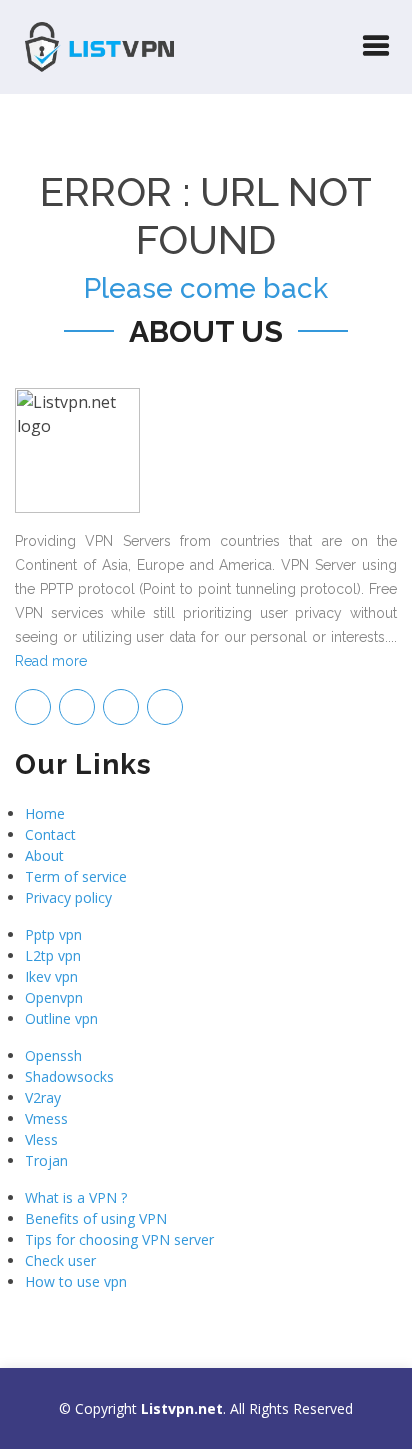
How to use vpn (76, 1281)
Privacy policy (68, 897)
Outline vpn (61, 1018)
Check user (60, 1260)
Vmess (46, 1118)
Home (45, 813)
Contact (50, 834)
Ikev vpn (51, 976)
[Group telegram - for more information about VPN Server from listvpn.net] (33, 707)
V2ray (43, 1097)
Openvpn (54, 997)
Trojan (46, 1160)
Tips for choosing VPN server (119, 1239)
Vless (41, 1139)
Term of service (76, 876)
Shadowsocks (69, 1076)
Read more (51, 661)
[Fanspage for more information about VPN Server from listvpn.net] (77, 707)
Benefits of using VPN (96, 1218)
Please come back (206, 288)
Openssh (53, 1055)
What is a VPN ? (76, 1197)
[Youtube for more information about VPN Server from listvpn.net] (121, 707)
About (44, 855)
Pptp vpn (53, 934)
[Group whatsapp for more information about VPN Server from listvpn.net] (165, 707)
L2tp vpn (53, 955)
